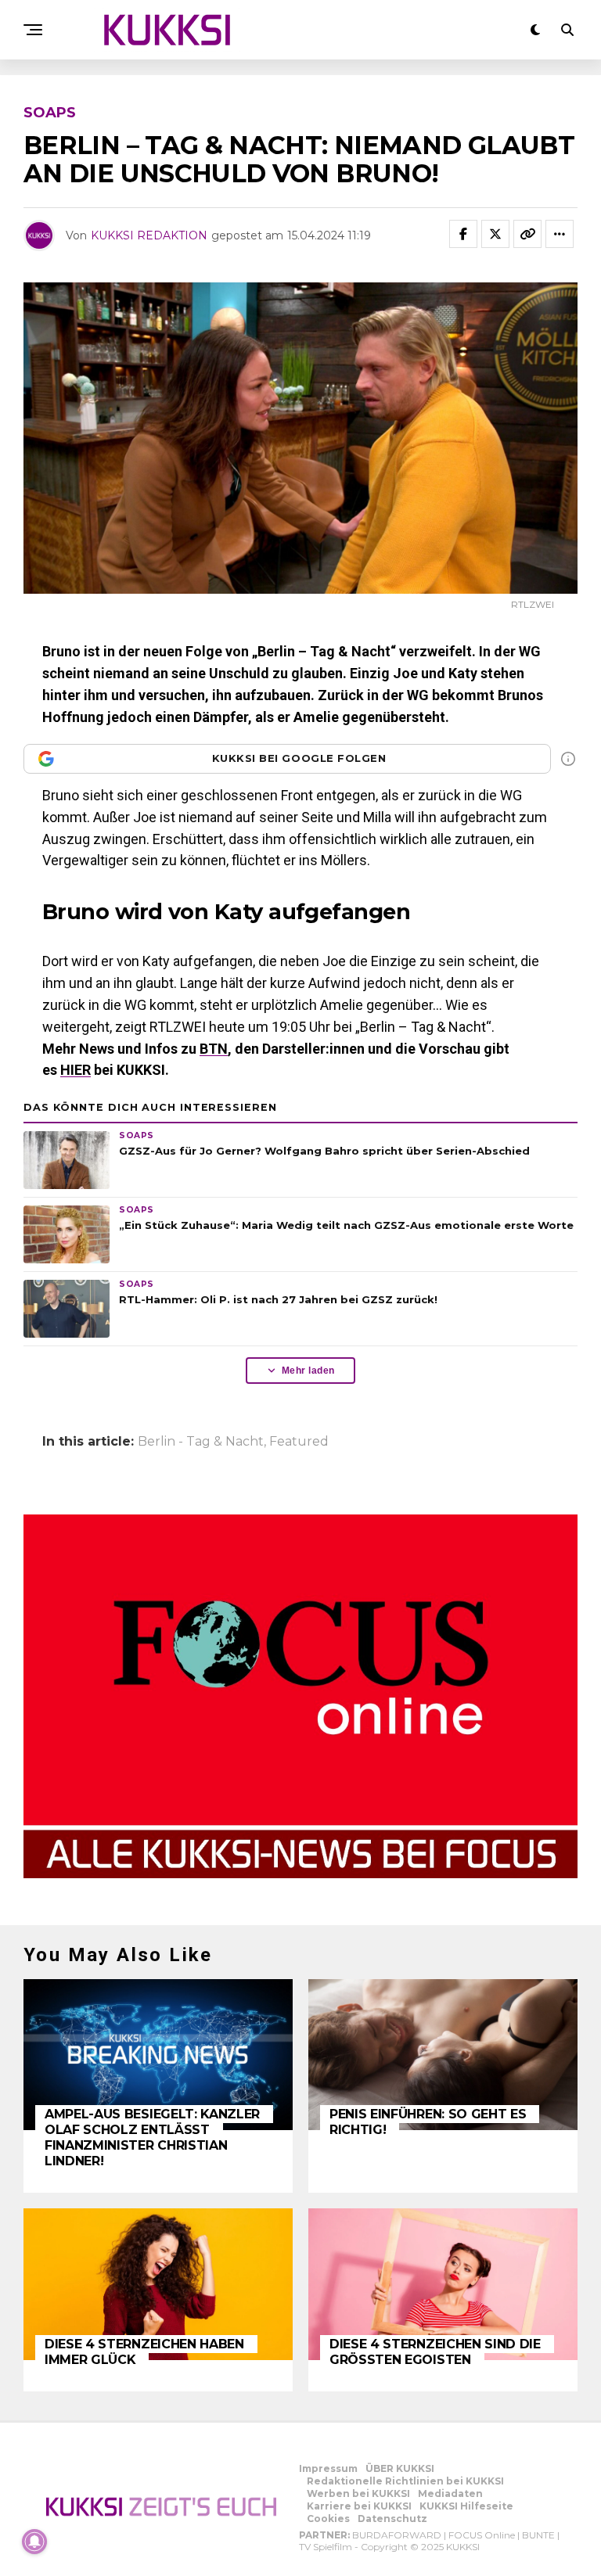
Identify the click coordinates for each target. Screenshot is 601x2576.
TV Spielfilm (326, 2547)
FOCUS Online (482, 2535)
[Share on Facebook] (463, 234)
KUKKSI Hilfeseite (466, 2506)
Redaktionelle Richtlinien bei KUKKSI (405, 2481)
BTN (214, 1049)
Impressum (328, 2468)
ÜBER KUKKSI (400, 2468)
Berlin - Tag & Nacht (201, 1442)
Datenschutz (392, 2519)
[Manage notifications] (34, 2542)
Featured (299, 1442)
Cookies (328, 2519)
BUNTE (538, 2535)
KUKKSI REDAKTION (149, 235)
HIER (76, 1070)
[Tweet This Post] (495, 234)
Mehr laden (308, 1371)
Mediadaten (450, 2493)
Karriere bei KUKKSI (359, 2506)
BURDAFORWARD (397, 2535)
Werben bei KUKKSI (358, 2493)
